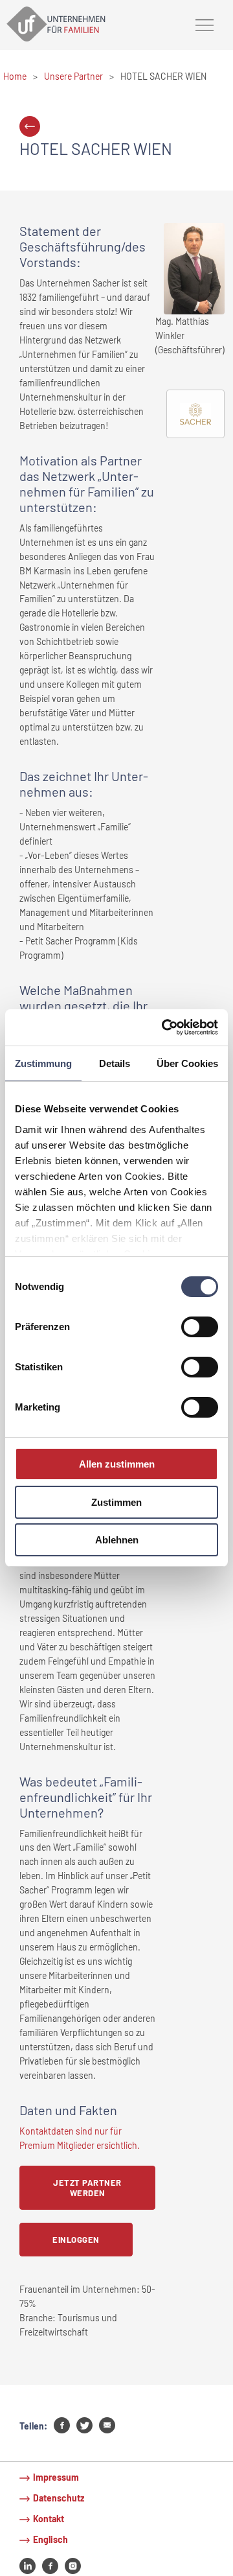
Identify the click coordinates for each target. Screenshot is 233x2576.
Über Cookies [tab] (187, 1063)
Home (15, 76)
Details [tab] (115, 1063)
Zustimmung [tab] (43, 1063)
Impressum (56, 2477)
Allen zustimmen (117, 1464)
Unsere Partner (73, 76)
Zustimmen (116, 1502)
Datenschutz (59, 2498)
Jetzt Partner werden (87, 2188)
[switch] (200, 1327)
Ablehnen (117, 1540)
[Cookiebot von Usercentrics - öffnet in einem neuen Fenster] (164, 1027)
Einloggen (76, 2240)
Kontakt (49, 2519)
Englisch (50, 2539)
